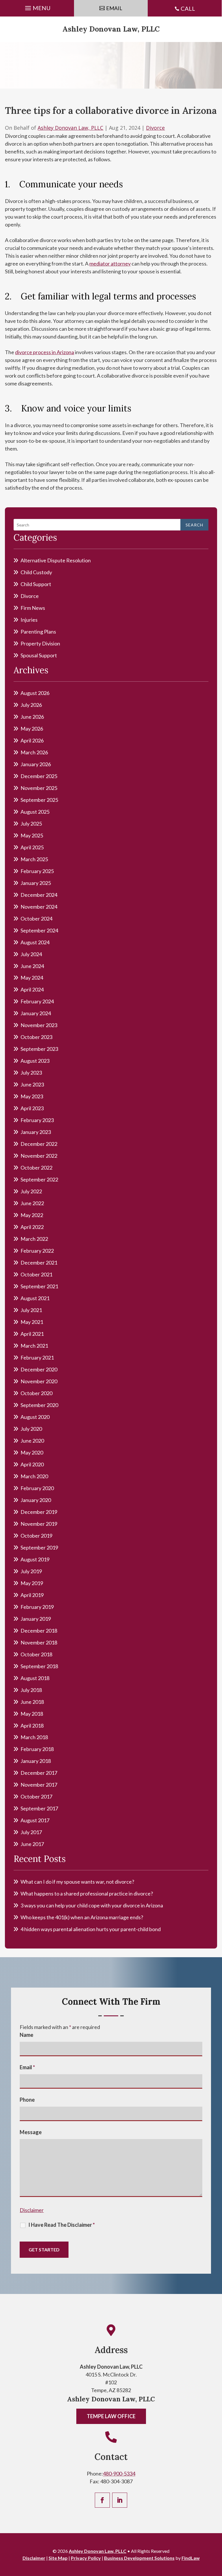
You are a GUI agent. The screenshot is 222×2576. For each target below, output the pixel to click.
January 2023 (36, 1132)
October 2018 (36, 1654)
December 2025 (39, 776)
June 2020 (32, 1441)
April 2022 (32, 1227)
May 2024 (32, 978)
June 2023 (32, 1084)
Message (31, 2132)
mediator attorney (110, 264)
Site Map (58, 2558)
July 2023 (31, 1073)
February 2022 (37, 1251)
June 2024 (32, 966)
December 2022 (39, 1144)
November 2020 (39, 1381)
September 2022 (39, 1179)
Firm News (33, 608)
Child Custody (36, 572)
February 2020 (37, 1488)
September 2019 (39, 1547)
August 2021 (35, 1298)
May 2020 (32, 1452)
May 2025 (32, 835)
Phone (27, 2100)
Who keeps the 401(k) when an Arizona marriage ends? (82, 1917)
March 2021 (34, 1346)
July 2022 (31, 1191)
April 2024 (32, 989)
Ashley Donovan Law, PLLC (111, 29)
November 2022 (39, 1156)
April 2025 (32, 847)
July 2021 (31, 1310)
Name (26, 2035)
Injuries (29, 620)
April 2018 (32, 1726)
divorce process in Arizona (45, 352)
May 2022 (32, 1215)
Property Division (40, 643)
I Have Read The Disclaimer (62, 2225)
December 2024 (39, 895)
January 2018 (36, 1761)
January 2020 (36, 1500)
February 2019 (37, 1607)
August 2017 (35, 1820)
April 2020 (32, 1464)
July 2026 (31, 705)
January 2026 (36, 764)
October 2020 (36, 1393)
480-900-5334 (119, 2473)
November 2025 (39, 788)
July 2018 (31, 1690)
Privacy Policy (86, 2558)
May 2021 (32, 1322)
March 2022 (34, 1239)
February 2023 (37, 1120)
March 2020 (34, 1476)
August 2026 (35, 693)
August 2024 (35, 942)
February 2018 (37, 1749)
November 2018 (39, 1642)
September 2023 (39, 1049)
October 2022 (36, 1168)
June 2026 (32, 717)
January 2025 (36, 883)
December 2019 (39, 1512)
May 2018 (32, 1714)
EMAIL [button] (114, 8)
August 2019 (35, 1559)
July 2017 (31, 1832)
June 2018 (32, 1702)
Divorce (155, 128)
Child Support (36, 584)
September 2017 (39, 1808)
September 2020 (39, 1405)
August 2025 (35, 812)
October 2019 (36, 1536)
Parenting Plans (38, 632)
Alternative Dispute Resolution (56, 560)
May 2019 (32, 1583)
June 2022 (32, 1203)
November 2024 (39, 907)
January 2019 (36, 1619)
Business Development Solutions (139, 2558)
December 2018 (39, 1631)
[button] (37, 7)
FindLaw (191, 2558)
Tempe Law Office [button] (111, 2416)
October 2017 (36, 1796)
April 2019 (32, 1595)
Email (27, 2067)
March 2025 (34, 859)
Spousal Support (39, 655)
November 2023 (39, 1025)
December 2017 (39, 1773)
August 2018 (35, 1678)
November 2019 (39, 1524)
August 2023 (35, 1061)
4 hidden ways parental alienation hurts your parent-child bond (91, 1929)
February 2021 (37, 1357)
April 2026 (32, 740)
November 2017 (39, 1785)
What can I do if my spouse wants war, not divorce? (77, 1882)
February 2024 (37, 1001)
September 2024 (39, 930)
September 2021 (39, 1286)
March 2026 (34, 752)
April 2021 (32, 1334)
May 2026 (32, 729)
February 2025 (37, 871)
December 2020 (39, 1369)
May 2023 (32, 1096)
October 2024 (36, 919)
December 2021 (39, 1263)
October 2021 (36, 1274)
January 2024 (36, 1013)
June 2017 (32, 1844)
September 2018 (39, 1666)
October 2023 (36, 1037)
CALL (188, 8)
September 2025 (39, 800)
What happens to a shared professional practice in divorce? (87, 1893)
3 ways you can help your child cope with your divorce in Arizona (92, 1905)
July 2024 (31, 954)
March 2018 (34, 1737)
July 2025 (31, 824)
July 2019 (31, 1571)
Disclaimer (32, 2210)
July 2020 (31, 1429)
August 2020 (35, 1417)
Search (194, 525)
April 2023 (32, 1108)
